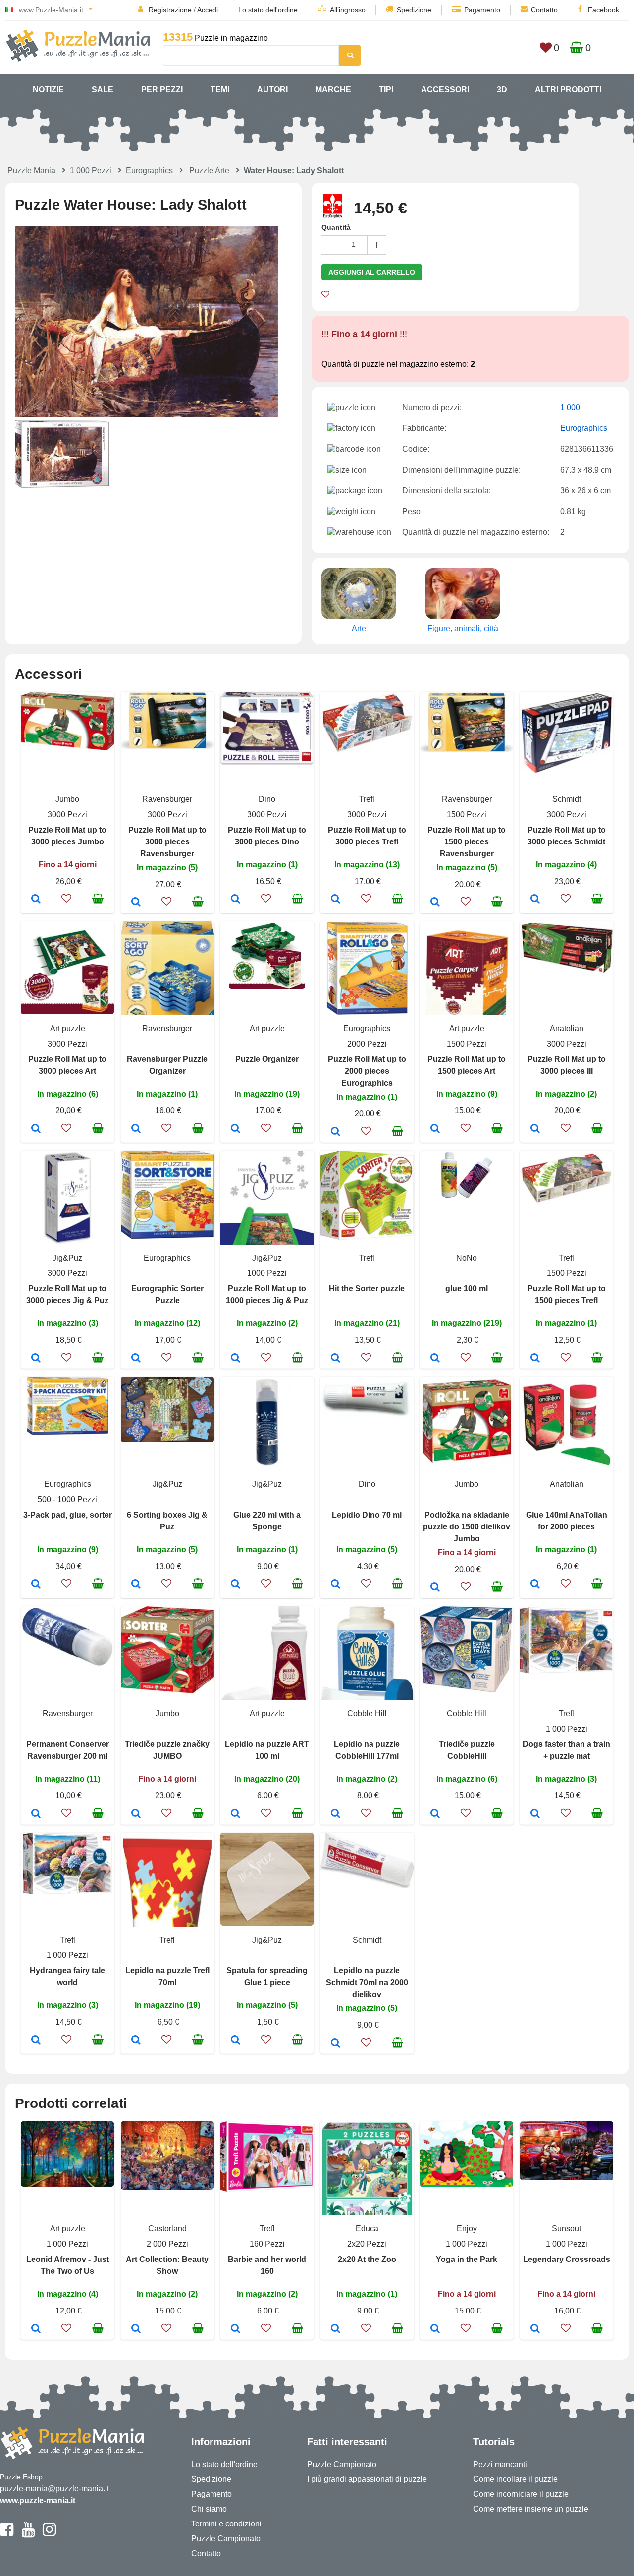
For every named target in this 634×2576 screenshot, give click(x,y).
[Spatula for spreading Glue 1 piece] (236, 2041)
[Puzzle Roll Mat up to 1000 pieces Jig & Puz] (236, 1359)
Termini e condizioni (226, 2524)
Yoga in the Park (467, 2259)
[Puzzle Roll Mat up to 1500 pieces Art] (435, 1129)
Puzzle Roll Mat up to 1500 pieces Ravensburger (467, 842)
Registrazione (170, 10)
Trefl (367, 799)
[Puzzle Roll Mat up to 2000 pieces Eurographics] (336, 1132)
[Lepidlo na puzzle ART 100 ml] (236, 1814)
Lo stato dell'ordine (268, 10)
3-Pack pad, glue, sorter (68, 1515)
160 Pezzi (267, 2244)
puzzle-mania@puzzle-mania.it (54, 2489)
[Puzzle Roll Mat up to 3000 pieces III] (535, 1129)
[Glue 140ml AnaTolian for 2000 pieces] (535, 1585)
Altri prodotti (568, 89)
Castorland (167, 2229)
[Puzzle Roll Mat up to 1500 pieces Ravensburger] (435, 903)
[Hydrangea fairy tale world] (36, 2041)
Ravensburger (167, 799)
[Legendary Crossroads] (535, 2329)
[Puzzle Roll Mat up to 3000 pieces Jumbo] (36, 900)
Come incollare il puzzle (515, 2479)
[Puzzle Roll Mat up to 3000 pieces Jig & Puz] (36, 1359)
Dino (267, 799)
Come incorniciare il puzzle (521, 2494)
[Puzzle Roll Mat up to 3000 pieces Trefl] (336, 900)
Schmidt (567, 799)
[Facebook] (7, 2534)
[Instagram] (49, 2534)
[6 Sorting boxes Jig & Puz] (136, 1585)
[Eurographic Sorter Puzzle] (136, 1359)
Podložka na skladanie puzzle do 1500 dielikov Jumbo (467, 1527)
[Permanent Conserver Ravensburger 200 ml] (36, 1814)
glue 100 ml (467, 1288)
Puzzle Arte (209, 171)
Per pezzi (162, 89)
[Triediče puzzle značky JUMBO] (136, 1814)
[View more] (67, 748)
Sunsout (566, 2229)
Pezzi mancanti (500, 2464)
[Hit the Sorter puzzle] (336, 1359)
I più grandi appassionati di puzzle (367, 2479)
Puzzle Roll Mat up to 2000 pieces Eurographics (367, 1071)
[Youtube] (28, 2534)
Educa (367, 2229)
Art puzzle (68, 1028)
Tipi (386, 89)
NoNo (467, 1258)
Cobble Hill (367, 1713)
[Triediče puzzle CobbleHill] (435, 1814)
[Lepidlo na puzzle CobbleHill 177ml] (336, 1814)
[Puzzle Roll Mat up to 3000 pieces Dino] (236, 900)
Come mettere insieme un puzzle (531, 2509)
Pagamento (482, 10)
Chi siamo (209, 2509)
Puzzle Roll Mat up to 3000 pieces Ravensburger (167, 842)
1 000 (570, 407)
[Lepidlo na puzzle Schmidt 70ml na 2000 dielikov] (336, 2044)
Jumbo (67, 799)
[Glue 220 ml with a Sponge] (236, 1585)
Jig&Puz (67, 1258)
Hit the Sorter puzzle (367, 1288)
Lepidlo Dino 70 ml (367, 1515)
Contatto (544, 10)
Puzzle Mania (31, 171)
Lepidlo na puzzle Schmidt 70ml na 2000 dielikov (367, 1982)
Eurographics (149, 171)
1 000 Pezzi (91, 171)
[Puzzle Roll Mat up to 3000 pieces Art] (36, 1129)
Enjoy (467, 2229)
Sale (103, 89)
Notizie (48, 89)
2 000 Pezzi (167, 2244)
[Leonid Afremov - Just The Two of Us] (36, 2329)
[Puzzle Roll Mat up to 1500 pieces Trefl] (535, 1359)
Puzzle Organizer (267, 1059)
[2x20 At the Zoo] (336, 2329)
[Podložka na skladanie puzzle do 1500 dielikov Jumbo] (435, 1588)
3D (502, 89)
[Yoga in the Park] (435, 2329)
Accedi (208, 10)
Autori (272, 89)
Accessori (445, 89)
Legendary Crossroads (567, 2259)
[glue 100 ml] (435, 1359)
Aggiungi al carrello (372, 272)
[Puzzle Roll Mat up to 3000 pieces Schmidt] (535, 900)
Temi (220, 89)
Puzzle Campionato (226, 2539)
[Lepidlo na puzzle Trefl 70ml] (136, 2041)
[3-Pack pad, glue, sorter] (36, 1585)
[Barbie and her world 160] (236, 2329)
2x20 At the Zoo (367, 2259)
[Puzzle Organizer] (236, 1129)
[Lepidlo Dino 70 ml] (336, 1585)
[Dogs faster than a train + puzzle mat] (535, 1814)
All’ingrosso (348, 10)
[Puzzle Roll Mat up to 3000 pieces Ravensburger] (136, 903)
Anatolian (567, 1028)
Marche (333, 89)
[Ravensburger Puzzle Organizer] (136, 1129)
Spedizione (414, 10)
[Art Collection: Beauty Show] (136, 2329)
